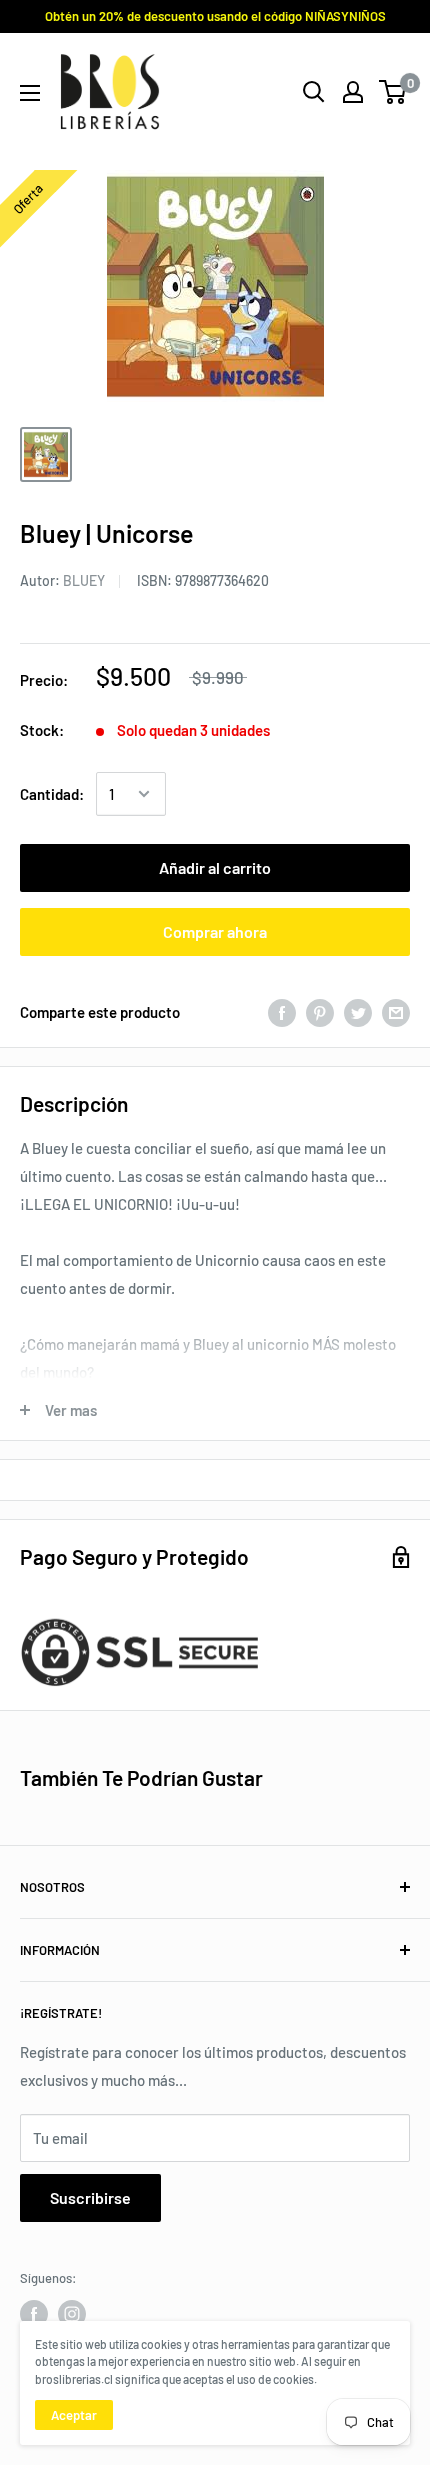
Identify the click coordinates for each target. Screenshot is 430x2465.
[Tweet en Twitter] (358, 1011)
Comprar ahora (215, 931)
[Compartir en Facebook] (282, 1011)
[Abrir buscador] (314, 92)
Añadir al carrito (215, 867)
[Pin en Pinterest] (320, 1011)
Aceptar (74, 2415)
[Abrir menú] (30, 93)
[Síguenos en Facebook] (34, 2314)
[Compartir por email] (396, 1011)
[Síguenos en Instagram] (72, 2314)
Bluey (84, 580)
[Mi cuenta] (353, 92)
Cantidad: (52, 794)
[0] (393, 92)
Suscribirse (90, 2197)
